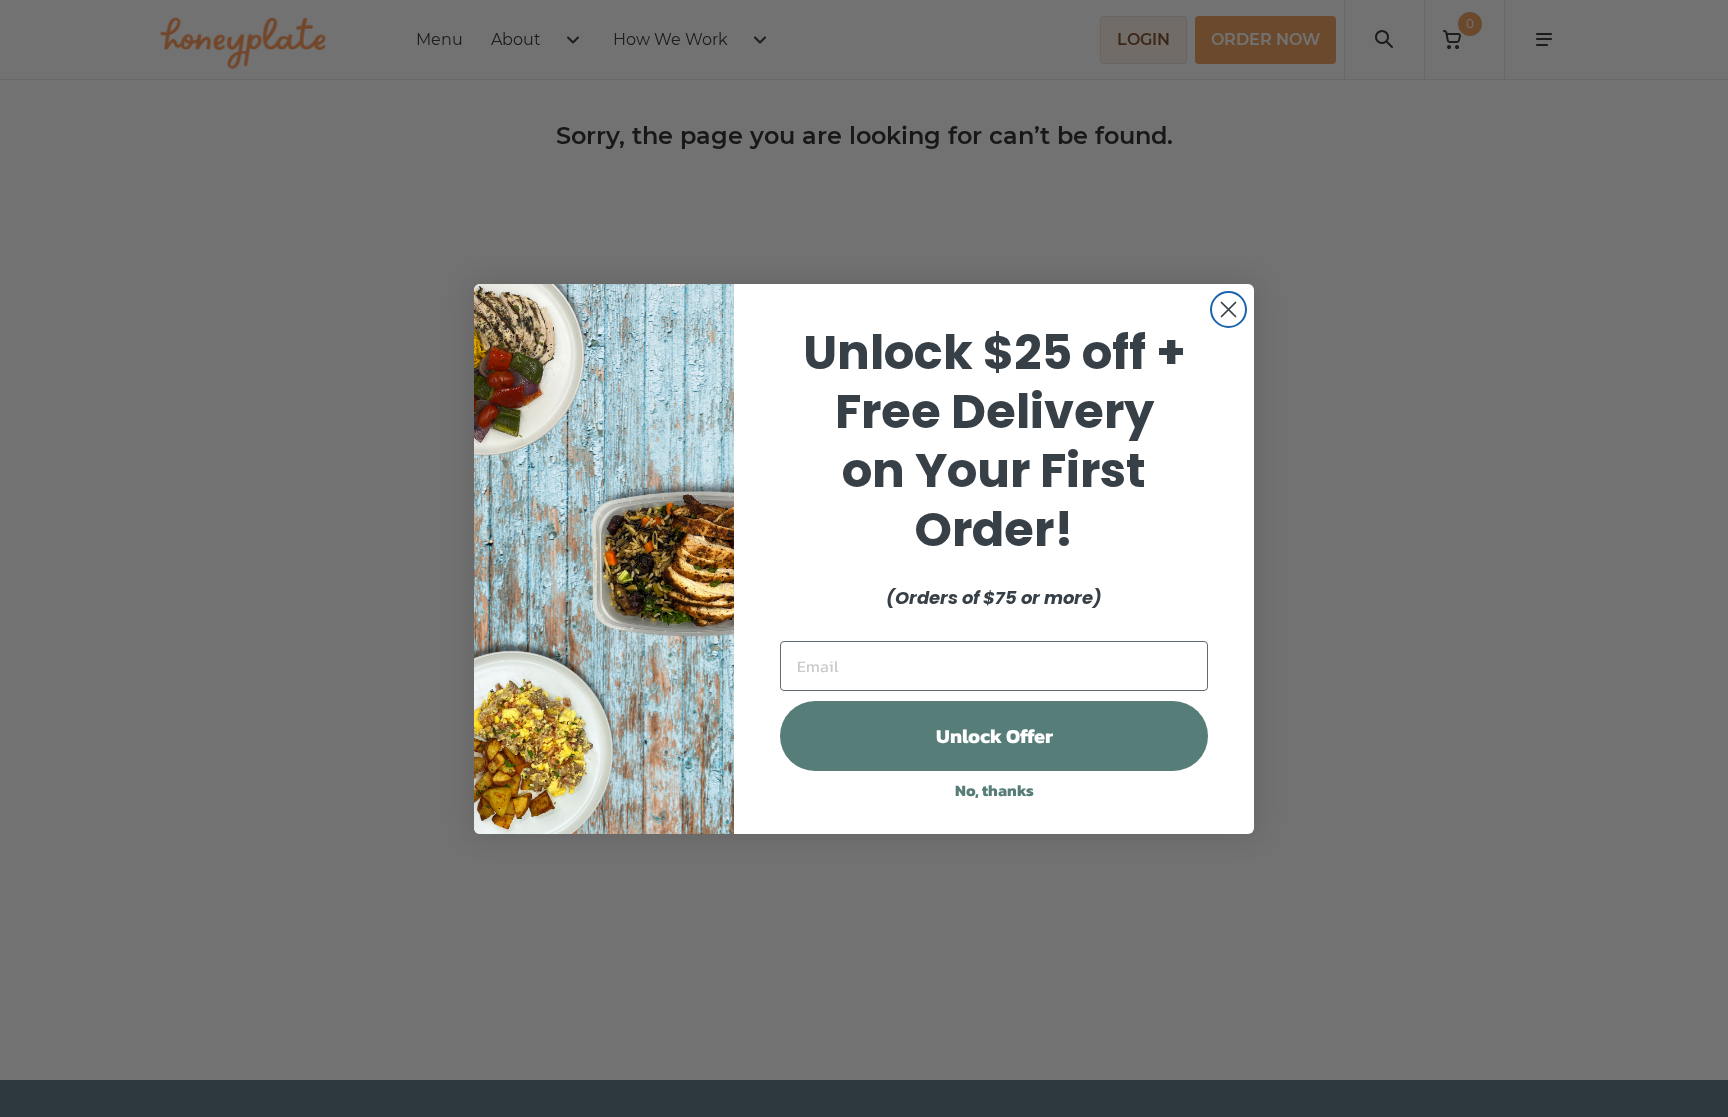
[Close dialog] (1228, 309)
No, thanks (994, 790)
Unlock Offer (994, 736)
